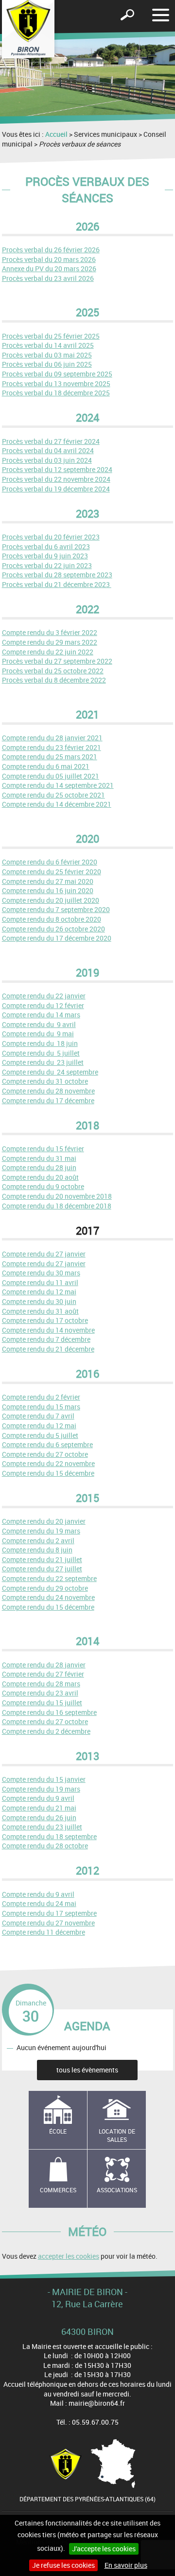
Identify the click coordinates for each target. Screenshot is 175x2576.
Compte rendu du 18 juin (40, 1043)
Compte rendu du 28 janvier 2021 (52, 738)
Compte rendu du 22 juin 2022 (48, 652)
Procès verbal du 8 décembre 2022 (54, 680)
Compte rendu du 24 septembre (50, 1072)
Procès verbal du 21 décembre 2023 (57, 584)
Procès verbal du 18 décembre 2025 (56, 393)
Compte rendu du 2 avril (38, 1541)
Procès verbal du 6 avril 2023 (46, 546)
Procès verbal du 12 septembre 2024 (57, 469)
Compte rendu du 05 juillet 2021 (51, 776)
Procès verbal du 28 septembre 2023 (57, 575)
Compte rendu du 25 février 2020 (52, 872)
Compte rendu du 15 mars (41, 1407)
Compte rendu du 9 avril (39, 1024)
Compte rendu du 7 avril (38, 1416)
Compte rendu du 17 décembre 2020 (57, 938)
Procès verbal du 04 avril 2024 (48, 450)
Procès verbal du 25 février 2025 (51, 336)
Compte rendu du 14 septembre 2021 (58, 785)
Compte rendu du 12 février (43, 1005)
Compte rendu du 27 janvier (44, 1254)
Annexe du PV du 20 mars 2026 (49, 269)
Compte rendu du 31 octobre (45, 1081)
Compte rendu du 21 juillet (42, 1559)
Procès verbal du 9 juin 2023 (45, 556)
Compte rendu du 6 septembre (47, 1444)
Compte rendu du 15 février (43, 1149)
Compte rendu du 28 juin (39, 1167)
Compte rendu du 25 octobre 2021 (53, 795)
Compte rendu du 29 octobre (45, 1588)
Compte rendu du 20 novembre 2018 (57, 1196)
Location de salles (117, 2135)
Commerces (58, 2190)
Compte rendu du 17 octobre (45, 1320)
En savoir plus (126, 2565)
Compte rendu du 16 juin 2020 (48, 890)
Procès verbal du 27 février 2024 (51, 441)
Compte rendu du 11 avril (40, 1282)
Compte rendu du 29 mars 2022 (50, 642)
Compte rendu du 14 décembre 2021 (57, 804)
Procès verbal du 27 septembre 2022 (57, 661)
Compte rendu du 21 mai (39, 1808)
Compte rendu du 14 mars (41, 1015)
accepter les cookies (69, 2256)
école (58, 2131)
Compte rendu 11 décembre (44, 1932)
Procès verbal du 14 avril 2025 (48, 345)
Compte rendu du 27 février (43, 1674)
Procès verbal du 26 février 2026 (51, 250)
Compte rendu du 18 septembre (49, 1836)
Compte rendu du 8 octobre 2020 (52, 919)
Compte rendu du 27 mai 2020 (48, 881)
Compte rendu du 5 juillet (41, 1053)
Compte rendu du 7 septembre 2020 (56, 909)
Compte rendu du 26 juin (39, 1818)
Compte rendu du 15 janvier (44, 1779)
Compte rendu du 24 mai (39, 1903)
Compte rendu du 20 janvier (44, 1521)
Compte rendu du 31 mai (39, 1158)
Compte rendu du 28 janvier (44, 1665)
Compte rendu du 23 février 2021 (52, 747)
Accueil (56, 134)
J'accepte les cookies (104, 2549)
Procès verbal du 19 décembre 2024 (56, 489)
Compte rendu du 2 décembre (46, 1731)
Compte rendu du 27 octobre (45, 1454)
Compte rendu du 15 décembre (48, 1473)
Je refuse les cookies (63, 2565)
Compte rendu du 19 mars (41, 1531)
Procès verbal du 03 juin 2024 (47, 460)
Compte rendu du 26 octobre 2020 (53, 929)
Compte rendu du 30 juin (39, 1301)
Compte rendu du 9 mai (38, 1034)
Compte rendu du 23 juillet (43, 1062)
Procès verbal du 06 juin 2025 (47, 364)
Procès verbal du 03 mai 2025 (47, 355)
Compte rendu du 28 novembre (48, 1091)
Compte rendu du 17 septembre (49, 1913)
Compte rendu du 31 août (40, 1311)
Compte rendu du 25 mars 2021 (50, 757)
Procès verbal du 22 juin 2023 (47, 565)
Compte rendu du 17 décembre (48, 1101)
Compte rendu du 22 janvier (44, 996)
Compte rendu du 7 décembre (46, 1339)
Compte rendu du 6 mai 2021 (46, 766)
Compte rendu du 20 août (40, 1177)
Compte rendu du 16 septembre (49, 1712)
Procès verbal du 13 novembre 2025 (56, 383)
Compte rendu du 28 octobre (45, 1846)
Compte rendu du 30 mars (41, 1273)
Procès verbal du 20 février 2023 (51, 537)
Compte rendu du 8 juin (37, 1550)
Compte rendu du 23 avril (40, 1693)
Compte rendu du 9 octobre (43, 1186)
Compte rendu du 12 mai (39, 1292)
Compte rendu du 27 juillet (42, 1569)
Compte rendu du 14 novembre (48, 1330)
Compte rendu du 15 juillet (42, 1703)
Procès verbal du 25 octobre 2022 (53, 671)
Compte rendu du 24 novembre (48, 1597)
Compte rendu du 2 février (41, 1397)
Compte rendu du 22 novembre (48, 1463)
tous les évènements (87, 2070)
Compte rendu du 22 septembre (49, 1578)
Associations (117, 2190)
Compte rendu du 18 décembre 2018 (57, 1206)
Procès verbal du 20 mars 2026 (49, 259)
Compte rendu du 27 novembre (48, 1923)
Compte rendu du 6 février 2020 (50, 862)
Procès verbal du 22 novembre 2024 (56, 479)
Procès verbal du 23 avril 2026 (48, 278)
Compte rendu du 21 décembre (48, 1349)
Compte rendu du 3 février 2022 (50, 632)
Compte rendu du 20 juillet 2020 (51, 900)
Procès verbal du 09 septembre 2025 (57, 374)
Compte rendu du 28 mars (41, 1684)
